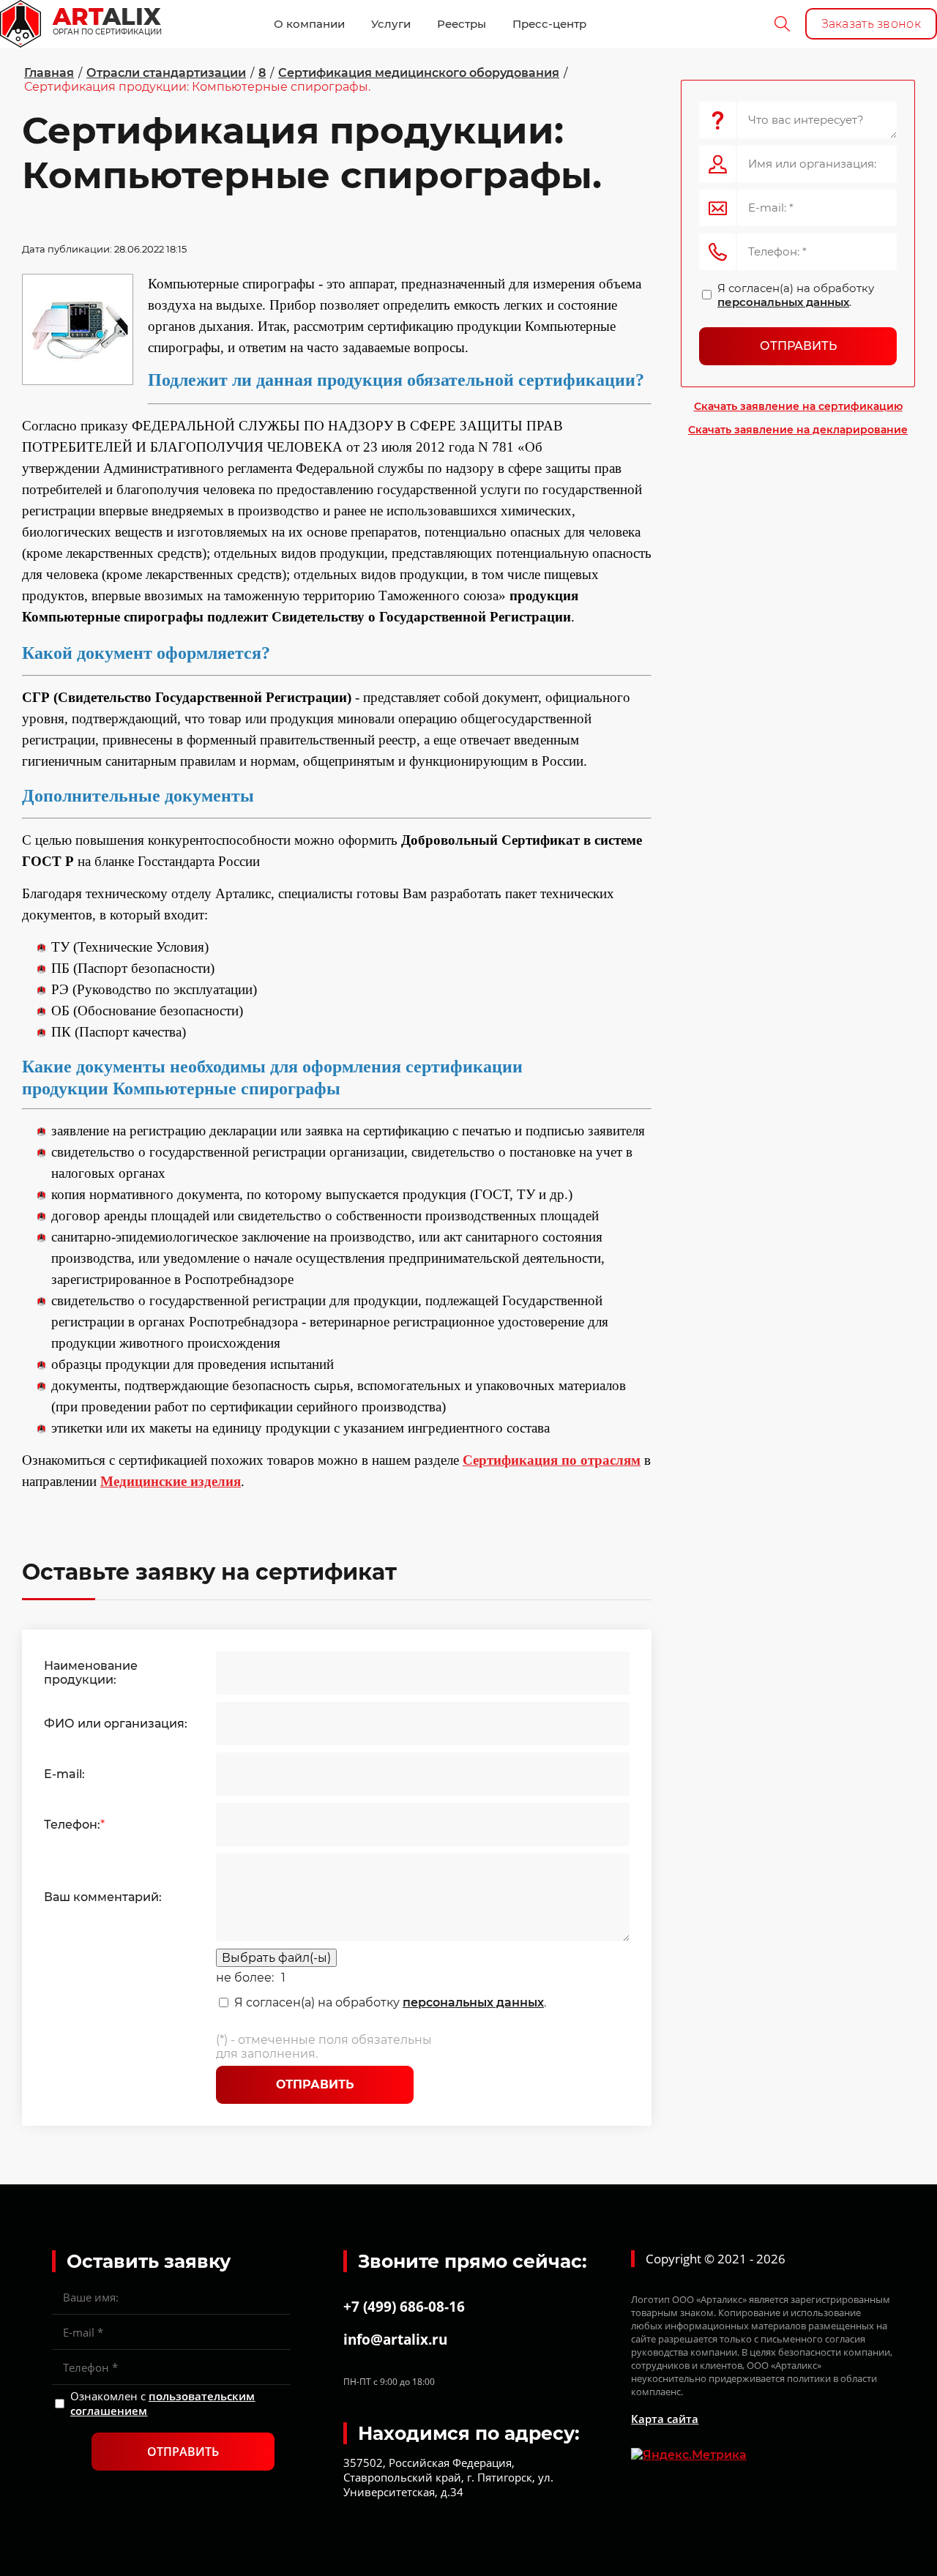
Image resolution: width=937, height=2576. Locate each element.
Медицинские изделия (171, 1481)
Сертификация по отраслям (552, 1460)
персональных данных (473, 2002)
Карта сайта (665, 2419)
